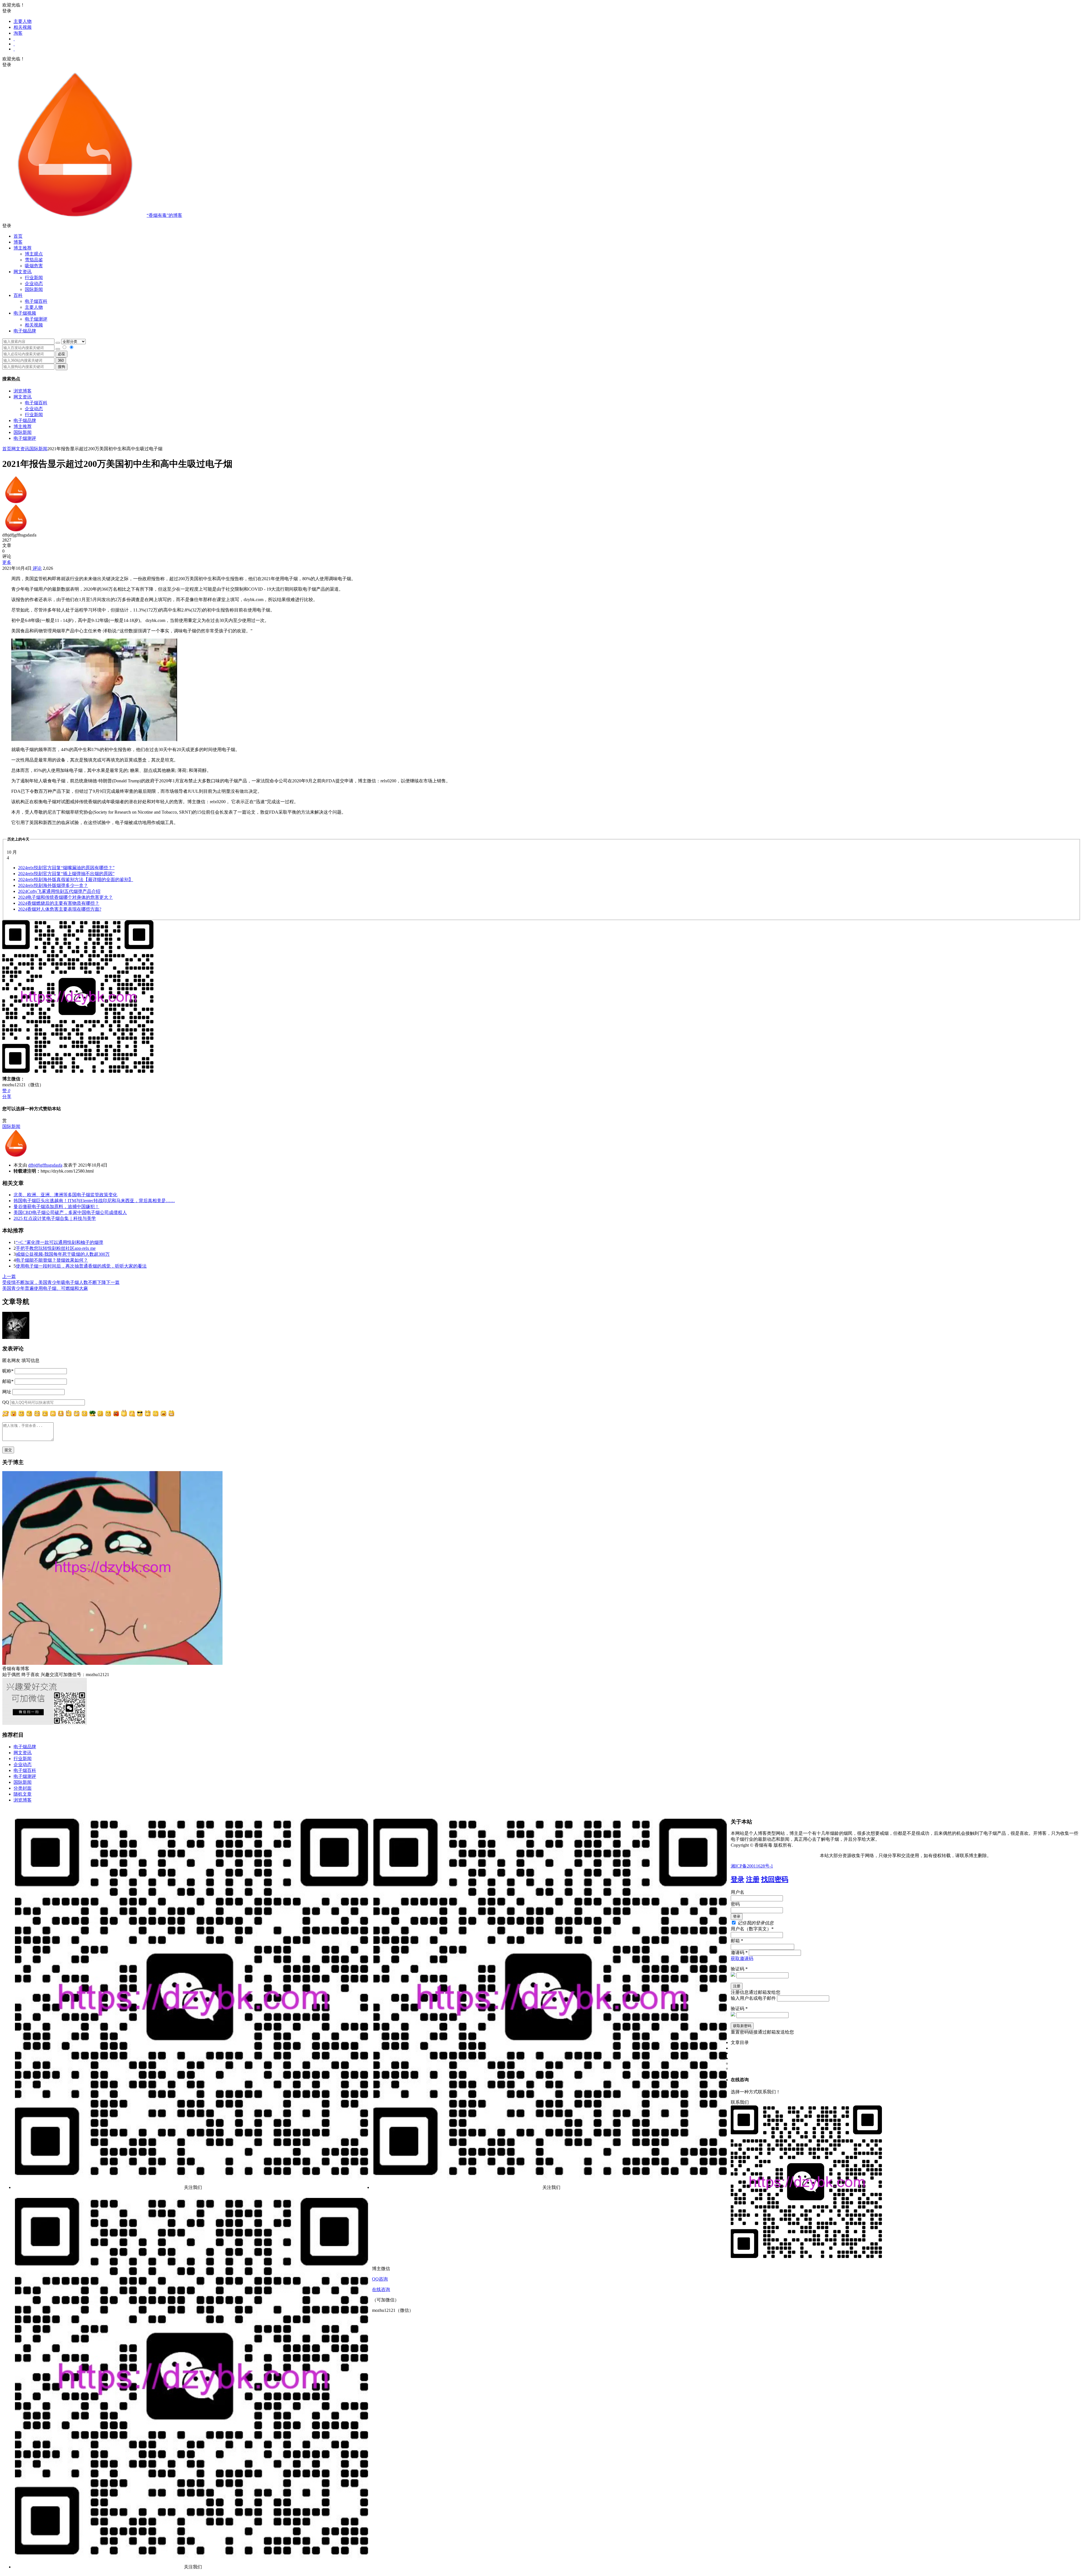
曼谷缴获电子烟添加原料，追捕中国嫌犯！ (56, 1207)
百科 (18, 295)
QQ (6, 1402)
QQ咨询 (380, 2279)
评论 (37, 568)
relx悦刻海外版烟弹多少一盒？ (53, 885)
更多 (7, 562)
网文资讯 (23, 397)
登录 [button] (7, 11)
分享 (7, 1097)
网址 (7, 1392)
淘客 (18, 33)
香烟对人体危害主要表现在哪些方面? (60, 909)
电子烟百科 (36, 301)
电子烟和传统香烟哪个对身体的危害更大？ (65, 897)
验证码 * (739, 1969)
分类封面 (23, 1788)
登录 (738, 1879)
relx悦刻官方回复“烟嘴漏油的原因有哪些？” (66, 868)
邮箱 (8, 1381)
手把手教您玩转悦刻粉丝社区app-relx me (56, 1248)
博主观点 (34, 254)
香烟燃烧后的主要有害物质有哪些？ (59, 903)
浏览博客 (23, 391)
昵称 (8, 1371)
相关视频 (23, 27)
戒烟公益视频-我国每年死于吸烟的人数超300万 (63, 1254)
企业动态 (34, 283)
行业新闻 (34, 278)
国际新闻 (23, 432)
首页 (18, 236)
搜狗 (61, 367)
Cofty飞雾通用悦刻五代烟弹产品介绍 (59, 891)
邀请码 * (739, 1953)
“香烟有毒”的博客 (164, 215)
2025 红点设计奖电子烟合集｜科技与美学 (55, 1218)
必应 (61, 354)
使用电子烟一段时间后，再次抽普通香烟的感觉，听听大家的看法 (81, 1266)
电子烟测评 (25, 438)
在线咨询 (381, 2289)
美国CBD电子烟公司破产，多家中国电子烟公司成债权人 (70, 1212)
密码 (735, 1904)
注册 (753, 1879)
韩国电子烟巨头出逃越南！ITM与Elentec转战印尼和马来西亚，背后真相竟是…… (94, 1201)
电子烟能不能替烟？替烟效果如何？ (52, 1260)
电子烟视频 (25, 313)
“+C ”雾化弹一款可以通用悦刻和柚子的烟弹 (60, 1242)
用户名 (738, 1892)
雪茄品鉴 (34, 260)
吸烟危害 (34, 266)
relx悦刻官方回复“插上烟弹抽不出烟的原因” (66, 874)
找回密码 (775, 1879)
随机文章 (23, 1794)
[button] (541, 226)
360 (61, 360)
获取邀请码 (742, 1958)
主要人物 (23, 21)
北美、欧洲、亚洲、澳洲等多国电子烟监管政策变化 (65, 1195)
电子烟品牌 (25, 420)
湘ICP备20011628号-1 (752, 1866)
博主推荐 (23, 426)
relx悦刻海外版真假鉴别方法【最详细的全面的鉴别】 (76, 879)
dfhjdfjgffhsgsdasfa (45, 1165)
